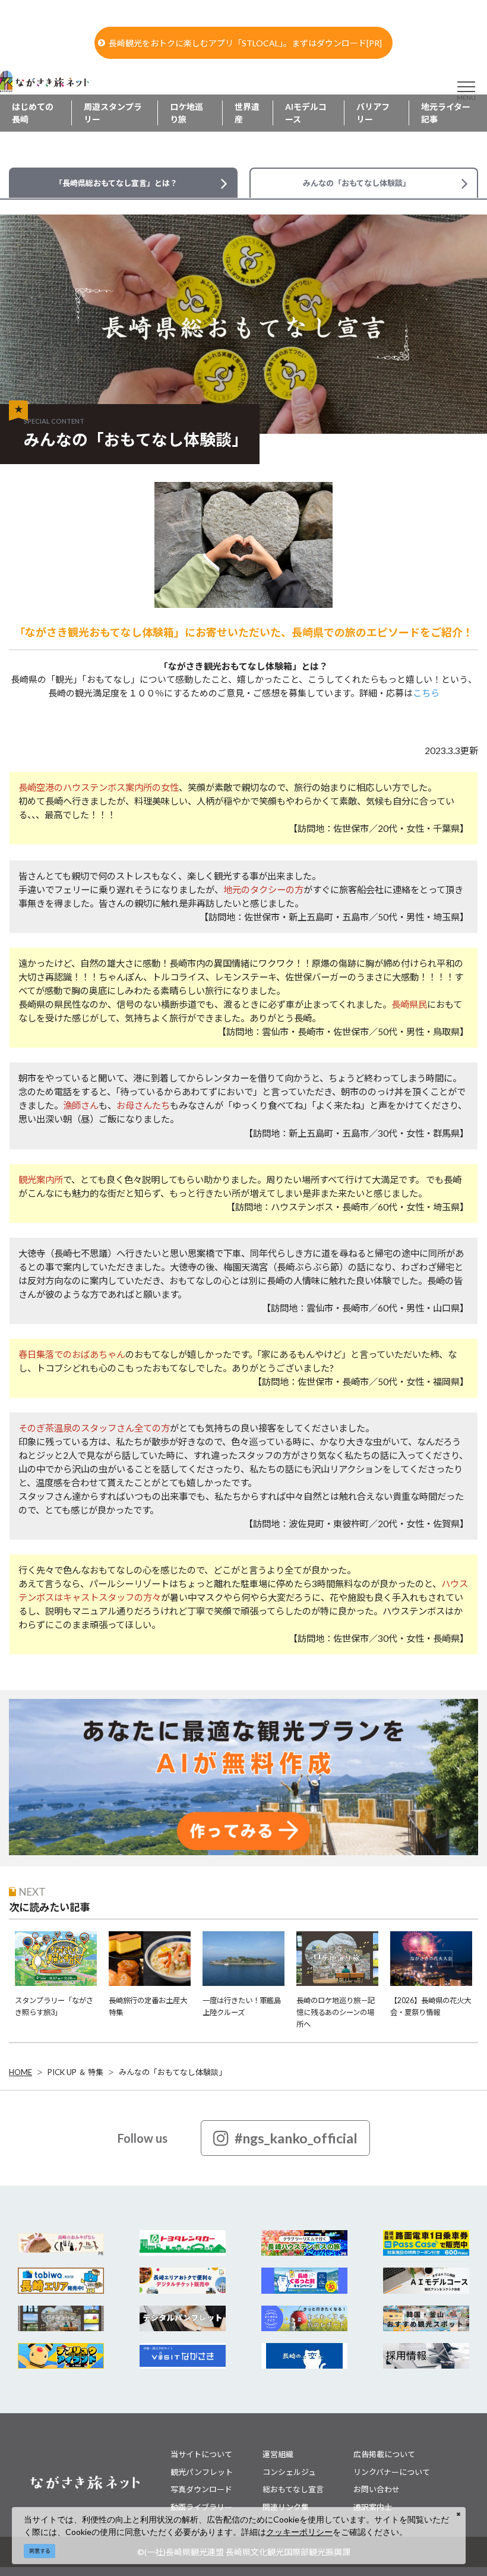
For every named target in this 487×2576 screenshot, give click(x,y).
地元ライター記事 (446, 113)
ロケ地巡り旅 (186, 113)
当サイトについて (201, 2454)
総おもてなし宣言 (293, 2489)
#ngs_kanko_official (296, 2138)
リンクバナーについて (392, 2472)
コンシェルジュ (289, 2472)
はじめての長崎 (33, 113)
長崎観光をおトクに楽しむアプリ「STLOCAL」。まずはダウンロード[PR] (245, 43)
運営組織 (278, 2454)
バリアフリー (373, 113)
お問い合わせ (377, 2489)
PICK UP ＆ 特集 (75, 2072)
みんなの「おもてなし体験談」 (173, 2072)
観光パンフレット (202, 2472)
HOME (20, 2072)
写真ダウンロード (201, 2489)
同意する (40, 2551)
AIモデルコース (306, 113)
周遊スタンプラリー (113, 113)
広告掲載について (384, 2454)
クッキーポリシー (299, 2532)
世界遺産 (247, 113)
